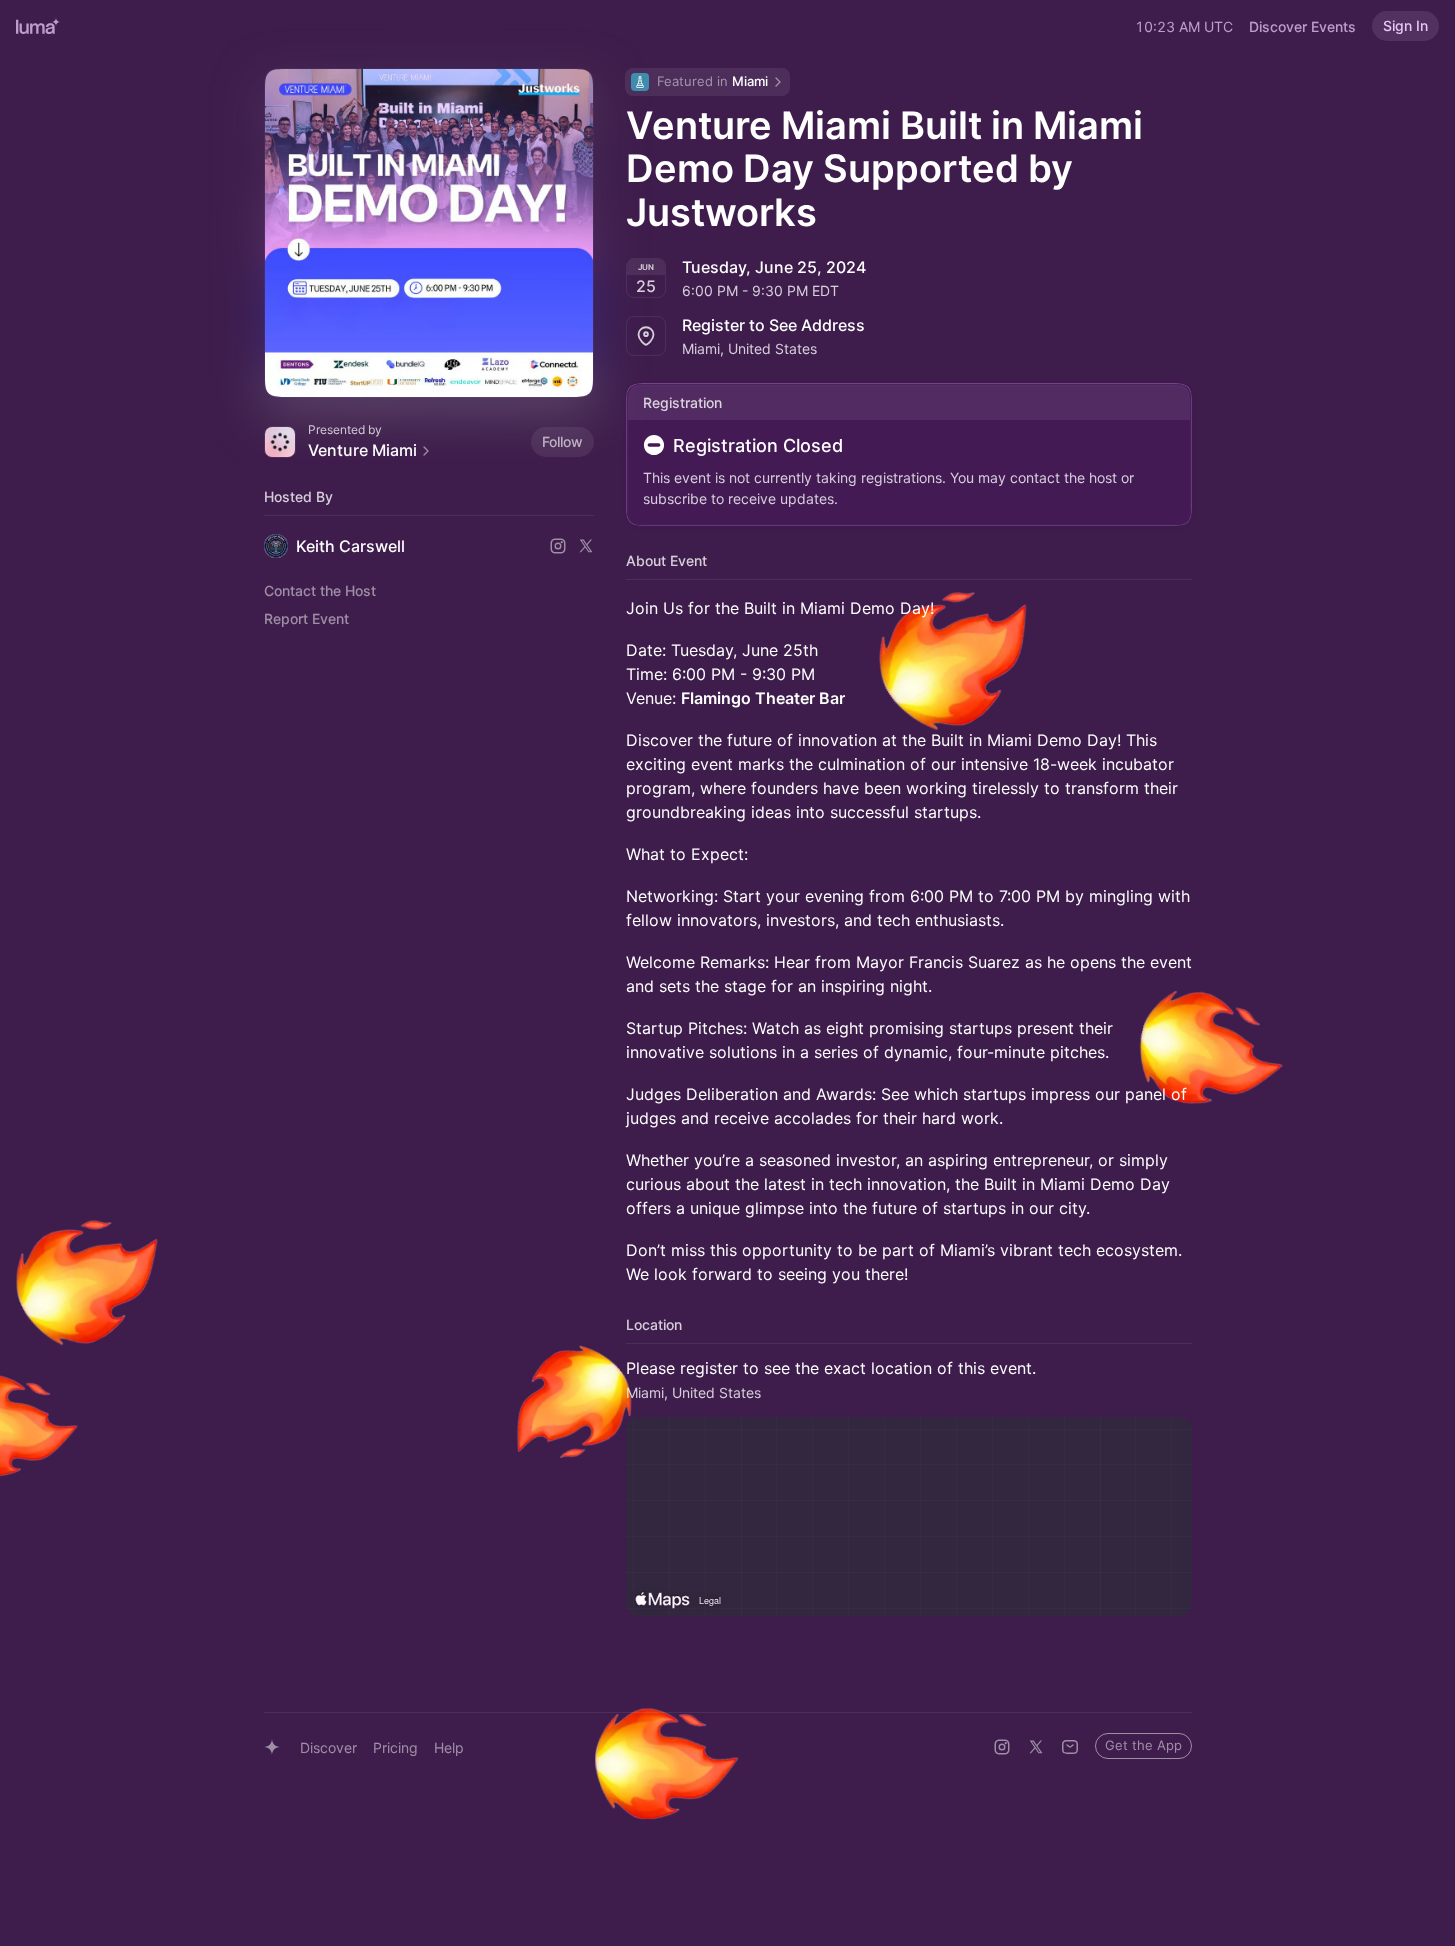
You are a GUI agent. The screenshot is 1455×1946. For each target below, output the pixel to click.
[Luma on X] (1036, 1747)
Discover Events (1302, 26)
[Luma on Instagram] (1002, 1747)
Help (449, 1747)
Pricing (395, 1747)
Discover (328, 1747)
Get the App (1143, 1745)
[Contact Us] (1070, 1747)
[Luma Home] (38, 26)
